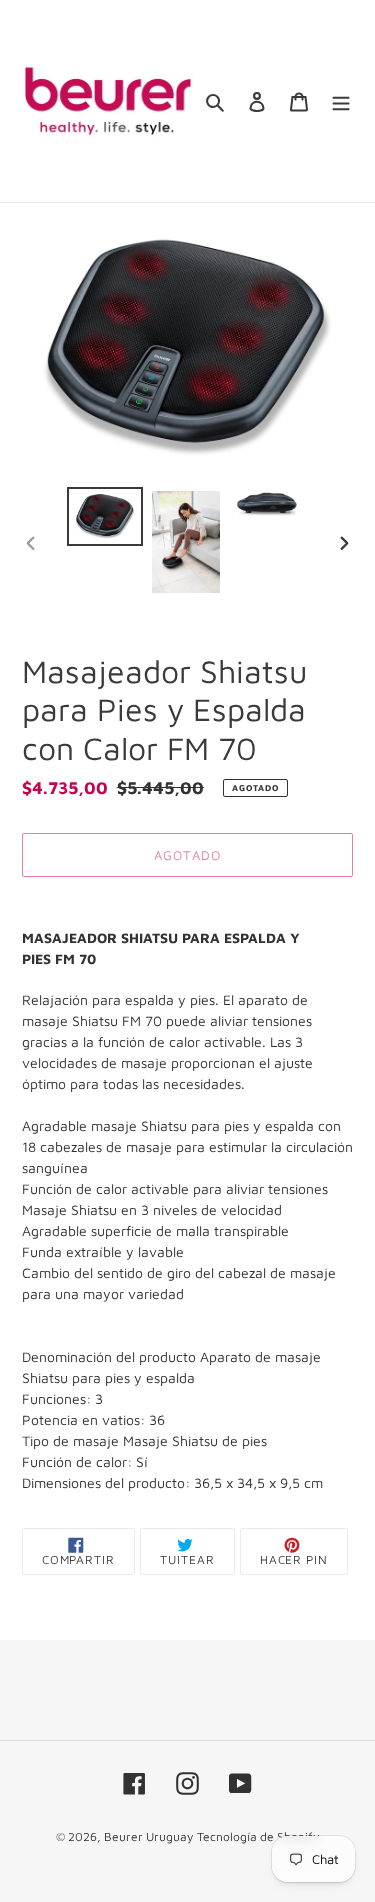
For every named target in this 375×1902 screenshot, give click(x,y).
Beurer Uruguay (148, 1836)
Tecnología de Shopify (258, 1836)
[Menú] (341, 101)
